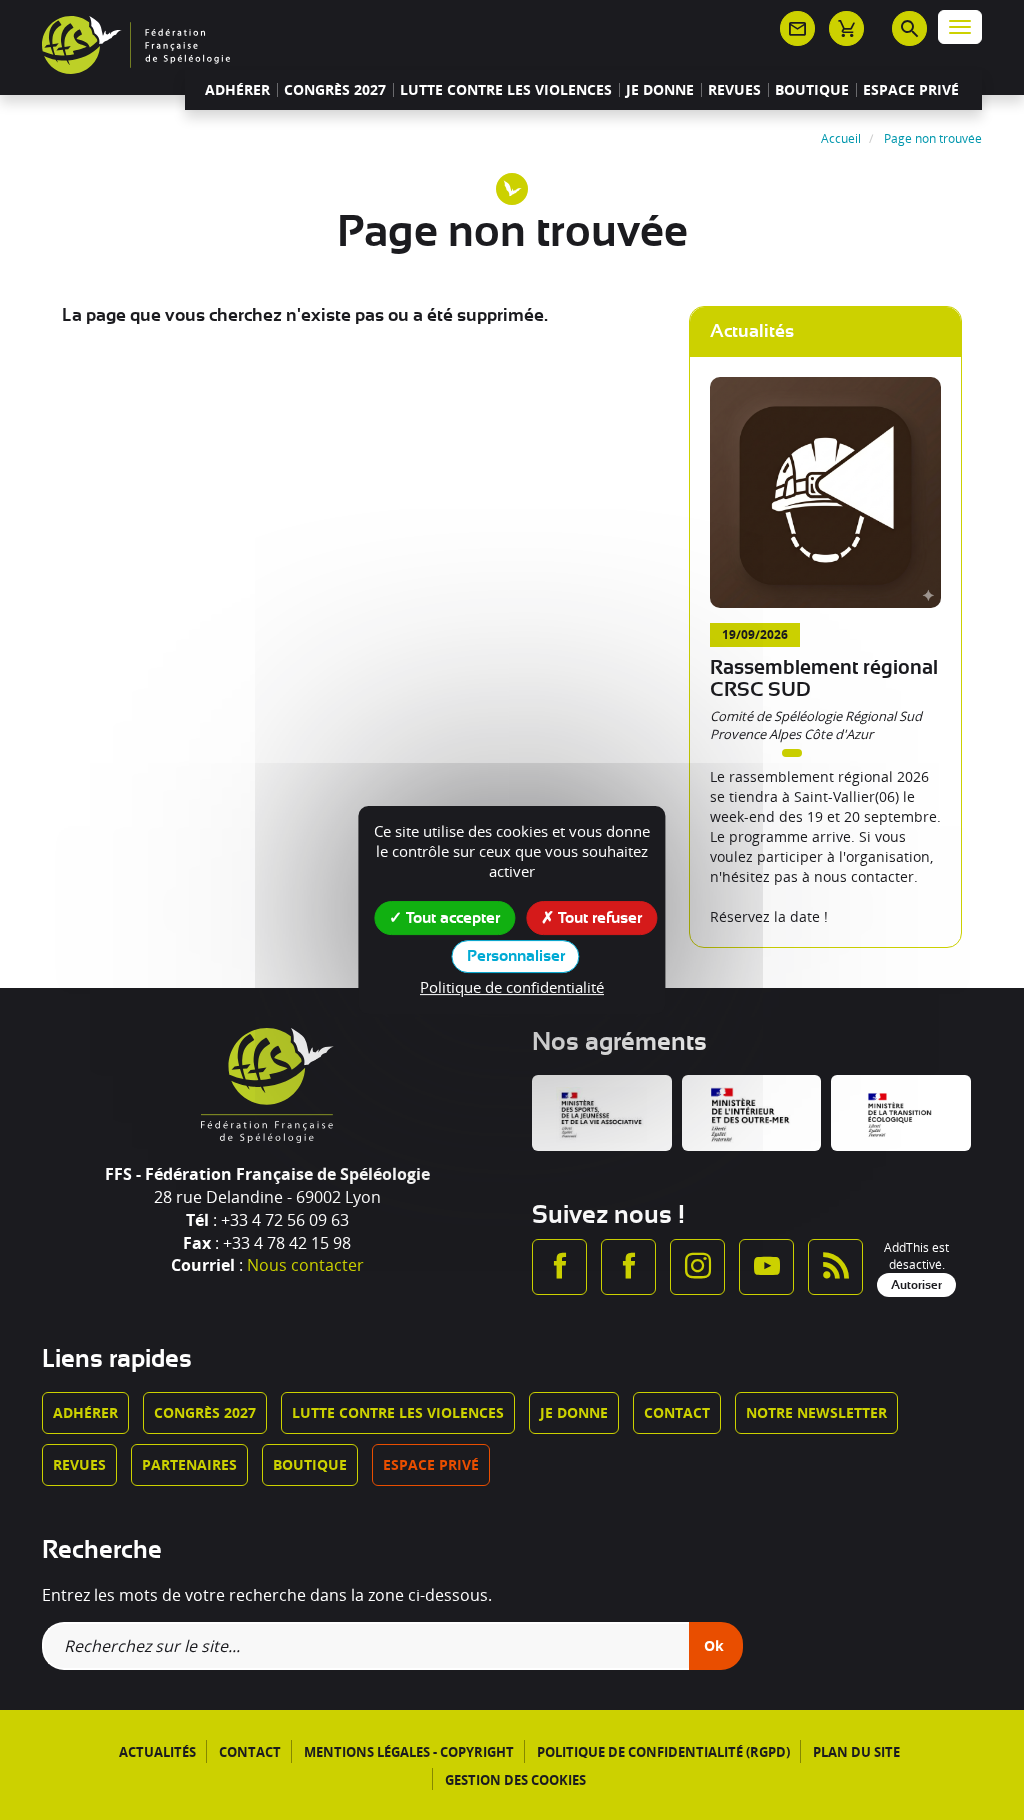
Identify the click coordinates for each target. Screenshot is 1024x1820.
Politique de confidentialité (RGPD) (663, 1752)
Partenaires (189, 1464)
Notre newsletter (816, 1412)
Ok (714, 1645)
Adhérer (237, 90)
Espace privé (911, 90)
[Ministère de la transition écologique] (901, 1113)
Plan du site (856, 1752)
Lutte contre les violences (506, 90)
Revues (734, 90)
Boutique (812, 90)
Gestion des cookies (515, 1780)
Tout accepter (451, 918)
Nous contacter (305, 1265)
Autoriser (916, 1285)
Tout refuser (598, 918)
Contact (677, 1412)
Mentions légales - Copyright (409, 1752)
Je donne (660, 90)
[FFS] (136, 43)
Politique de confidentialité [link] (512, 987)
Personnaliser (516, 956)
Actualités (157, 1752)
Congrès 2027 (335, 90)
